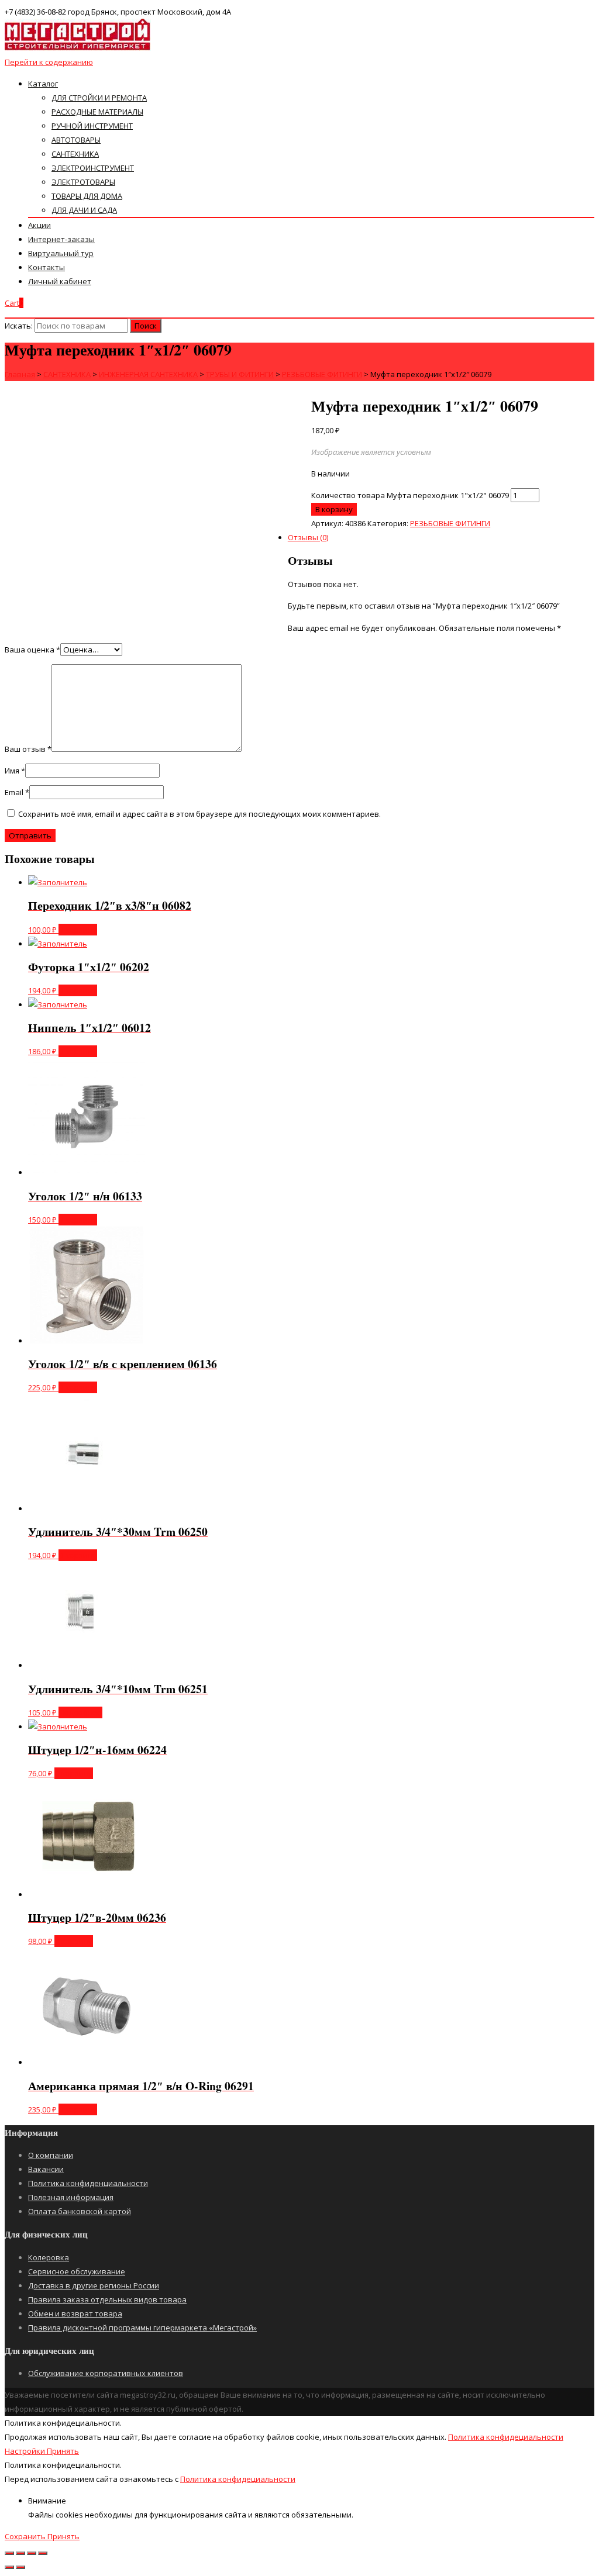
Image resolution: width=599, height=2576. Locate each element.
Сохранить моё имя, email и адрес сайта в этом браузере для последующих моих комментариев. (199, 814)
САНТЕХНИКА (75, 154)
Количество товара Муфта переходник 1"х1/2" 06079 (410, 495)
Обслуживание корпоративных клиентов (106, 2373)
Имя (15, 771)
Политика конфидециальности (506, 2437)
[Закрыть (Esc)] (9, 2553)
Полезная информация (71, 2197)
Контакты (47, 267)
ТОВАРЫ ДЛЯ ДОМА (87, 196)
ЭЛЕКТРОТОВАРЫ (83, 182)
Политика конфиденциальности (88, 2183)
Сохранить (26, 2536)
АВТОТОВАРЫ (76, 140)
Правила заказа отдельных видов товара (107, 2299)
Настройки (26, 2451)
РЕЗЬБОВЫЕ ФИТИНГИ (450, 523)
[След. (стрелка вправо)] (20, 2567)
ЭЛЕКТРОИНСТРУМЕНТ (93, 168)
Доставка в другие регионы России (94, 2285)
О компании (51, 2155)
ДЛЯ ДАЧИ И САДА (84, 210)
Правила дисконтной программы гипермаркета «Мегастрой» (142, 2328)
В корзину (78, 930)
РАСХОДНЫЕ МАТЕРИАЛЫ (97, 112)
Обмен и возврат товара (75, 2313)
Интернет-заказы (61, 239)
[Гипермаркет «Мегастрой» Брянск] (78, 48)
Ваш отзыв (28, 749)
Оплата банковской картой (80, 2211)
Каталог (43, 84)
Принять (63, 2451)
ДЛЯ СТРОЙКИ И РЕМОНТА (99, 98)
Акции (39, 225)
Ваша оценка (32, 650)
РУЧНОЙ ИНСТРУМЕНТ (92, 126)
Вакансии (46, 2169)
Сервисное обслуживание (77, 2271)
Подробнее (80, 1712)
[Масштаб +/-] (43, 2553)
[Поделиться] (20, 2553)
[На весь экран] (32, 2553)
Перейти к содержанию (49, 62)
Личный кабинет (60, 281)
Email (17, 792)
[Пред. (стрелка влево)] (9, 2567)
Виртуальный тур (61, 253)
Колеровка (49, 2257)
